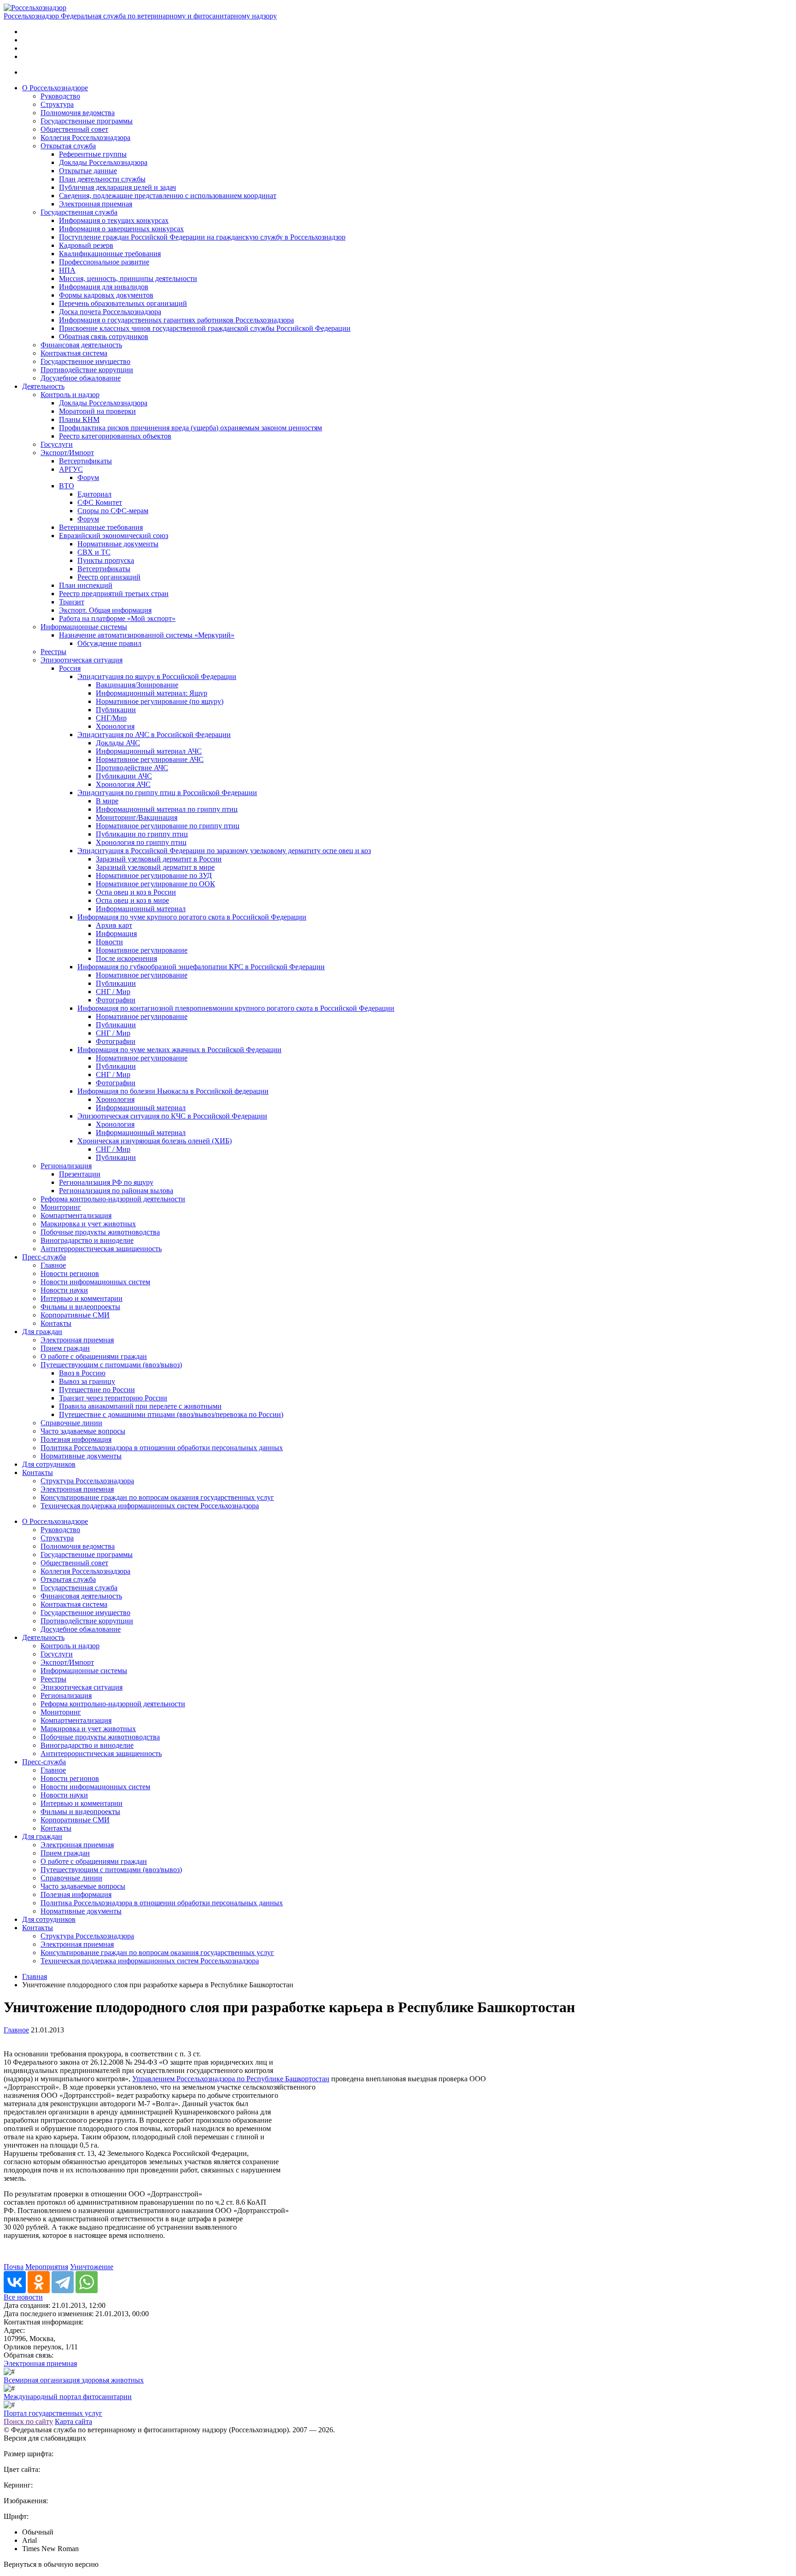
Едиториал (94, 494)
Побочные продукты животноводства (100, 1232)
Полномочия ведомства (78, 113)
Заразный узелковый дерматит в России (159, 859)
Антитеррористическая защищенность (101, 1249)
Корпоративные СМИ (75, 1315)
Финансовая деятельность (81, 345)
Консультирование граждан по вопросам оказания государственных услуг (157, 1497)
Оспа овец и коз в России (136, 892)
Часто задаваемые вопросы (83, 1431)
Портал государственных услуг (53, 2413)
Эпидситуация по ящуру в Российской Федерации (157, 676)
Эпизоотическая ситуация (82, 660)
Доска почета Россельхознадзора (110, 312)
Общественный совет (74, 129)
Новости (109, 942)
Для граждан (42, 1332)
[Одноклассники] (39, 2282)
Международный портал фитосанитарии (68, 2397)
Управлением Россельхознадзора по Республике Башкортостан (231, 2079)
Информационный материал (141, 909)
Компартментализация (76, 1215)
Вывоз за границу (87, 1381)
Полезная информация (76, 1439)
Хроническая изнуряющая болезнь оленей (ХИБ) (155, 1141)
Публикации (116, 710)
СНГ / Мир (113, 992)
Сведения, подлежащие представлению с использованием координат (168, 196)
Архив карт (114, 925)
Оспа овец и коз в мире (132, 900)
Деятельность (43, 386)
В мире (107, 801)
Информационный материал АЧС (149, 751)
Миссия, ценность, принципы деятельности (128, 278)
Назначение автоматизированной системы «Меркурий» (147, 635)
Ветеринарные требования (101, 527)
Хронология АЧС (123, 784)
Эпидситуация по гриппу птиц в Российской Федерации (167, 793)
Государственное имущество (85, 361)
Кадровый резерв (86, 245)
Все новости (23, 2297)
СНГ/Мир (111, 718)
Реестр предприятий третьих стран (114, 594)
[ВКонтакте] (15, 2282)
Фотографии (116, 1000)
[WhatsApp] (87, 2282)
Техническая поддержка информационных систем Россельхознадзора (150, 1506)
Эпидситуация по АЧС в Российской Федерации (154, 735)
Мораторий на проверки (97, 411)
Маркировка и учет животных (88, 1224)
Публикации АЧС (124, 776)
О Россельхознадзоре (55, 88)
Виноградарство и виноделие (87, 1240)
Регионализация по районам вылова (116, 1191)
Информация (116, 934)
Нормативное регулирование (142, 950)
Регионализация (66, 1166)
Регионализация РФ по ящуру (106, 1182)
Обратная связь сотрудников (104, 337)
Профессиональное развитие (104, 262)
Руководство (60, 96)
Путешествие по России (97, 1390)
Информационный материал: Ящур (152, 693)
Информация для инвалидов (104, 287)
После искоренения (126, 958)
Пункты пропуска (106, 560)
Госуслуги (57, 444)
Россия (70, 668)
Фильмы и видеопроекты (80, 1307)
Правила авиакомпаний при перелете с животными (140, 1406)
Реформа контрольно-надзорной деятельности (113, 1199)
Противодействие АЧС (132, 768)
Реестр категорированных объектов (115, 436)
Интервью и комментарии (82, 1298)
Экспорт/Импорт (67, 453)
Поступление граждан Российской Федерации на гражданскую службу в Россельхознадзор (202, 237)
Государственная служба (79, 212)
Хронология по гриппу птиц (141, 842)
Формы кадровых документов (106, 295)
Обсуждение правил (109, 643)
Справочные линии (71, 1423)
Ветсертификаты (85, 461)
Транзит (72, 602)
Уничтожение (92, 2267)
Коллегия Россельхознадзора (85, 138)
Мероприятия (47, 2267)
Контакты (56, 1323)
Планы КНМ (79, 419)
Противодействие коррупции (87, 370)
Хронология (115, 726)
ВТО (67, 486)
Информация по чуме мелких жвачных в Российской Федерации (179, 1050)
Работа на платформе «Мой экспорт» (117, 618)
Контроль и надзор (70, 395)
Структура (57, 104)
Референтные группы (93, 154)
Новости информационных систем (95, 1282)
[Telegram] (63, 2282)
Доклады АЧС (118, 743)
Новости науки (64, 1290)
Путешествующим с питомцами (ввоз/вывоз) (111, 1365)
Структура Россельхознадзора (87, 1481)
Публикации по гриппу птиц (142, 834)
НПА (67, 270)
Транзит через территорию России (113, 1398)
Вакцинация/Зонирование (137, 685)
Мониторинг (61, 1207)
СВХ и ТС (94, 552)
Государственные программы (87, 121)
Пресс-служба (44, 1257)
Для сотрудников (49, 1464)
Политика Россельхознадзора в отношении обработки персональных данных (162, 1448)
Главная (35, 1976)
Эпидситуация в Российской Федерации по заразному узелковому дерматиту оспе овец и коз (224, 851)
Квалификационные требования (110, 254)
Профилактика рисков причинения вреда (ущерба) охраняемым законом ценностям (190, 428)
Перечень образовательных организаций (123, 303)
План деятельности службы (102, 179)
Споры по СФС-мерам (113, 511)
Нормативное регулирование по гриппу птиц (168, 826)
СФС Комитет (100, 502)
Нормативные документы (118, 544)
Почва (14, 2267)
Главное (53, 1265)
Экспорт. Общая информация (105, 610)
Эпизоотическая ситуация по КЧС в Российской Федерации (172, 1116)
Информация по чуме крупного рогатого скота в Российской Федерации (192, 917)
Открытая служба (68, 146)
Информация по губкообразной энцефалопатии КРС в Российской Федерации (201, 967)
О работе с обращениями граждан (94, 1356)
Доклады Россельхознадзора (103, 162)
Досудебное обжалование (81, 378)
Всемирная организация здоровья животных (74, 2380)
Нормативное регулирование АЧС (150, 759)
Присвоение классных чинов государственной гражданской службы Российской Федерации (205, 328)
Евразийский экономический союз (114, 536)
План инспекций (86, 585)
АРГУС (71, 469)
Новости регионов (70, 1273)
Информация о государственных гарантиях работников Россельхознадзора (176, 320)
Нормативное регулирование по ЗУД (154, 875)
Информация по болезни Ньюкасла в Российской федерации (173, 1091)
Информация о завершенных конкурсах (121, 229)
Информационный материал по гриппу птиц (167, 809)
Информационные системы (84, 627)
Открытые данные (88, 171)
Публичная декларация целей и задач (117, 187)
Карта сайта (73, 2421)
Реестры (53, 652)
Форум (88, 477)
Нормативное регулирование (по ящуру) (160, 701)
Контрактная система (74, 353)
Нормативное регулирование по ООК (155, 884)
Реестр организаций (109, 577)
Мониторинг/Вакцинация (137, 817)
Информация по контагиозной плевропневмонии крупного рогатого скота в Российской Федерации (236, 1008)
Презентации (80, 1174)
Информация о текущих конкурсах (114, 220)
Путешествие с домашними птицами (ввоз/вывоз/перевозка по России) (171, 1414)
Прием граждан (65, 1348)
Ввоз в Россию (82, 1373)
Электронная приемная (96, 204)
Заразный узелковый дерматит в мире (155, 867)
